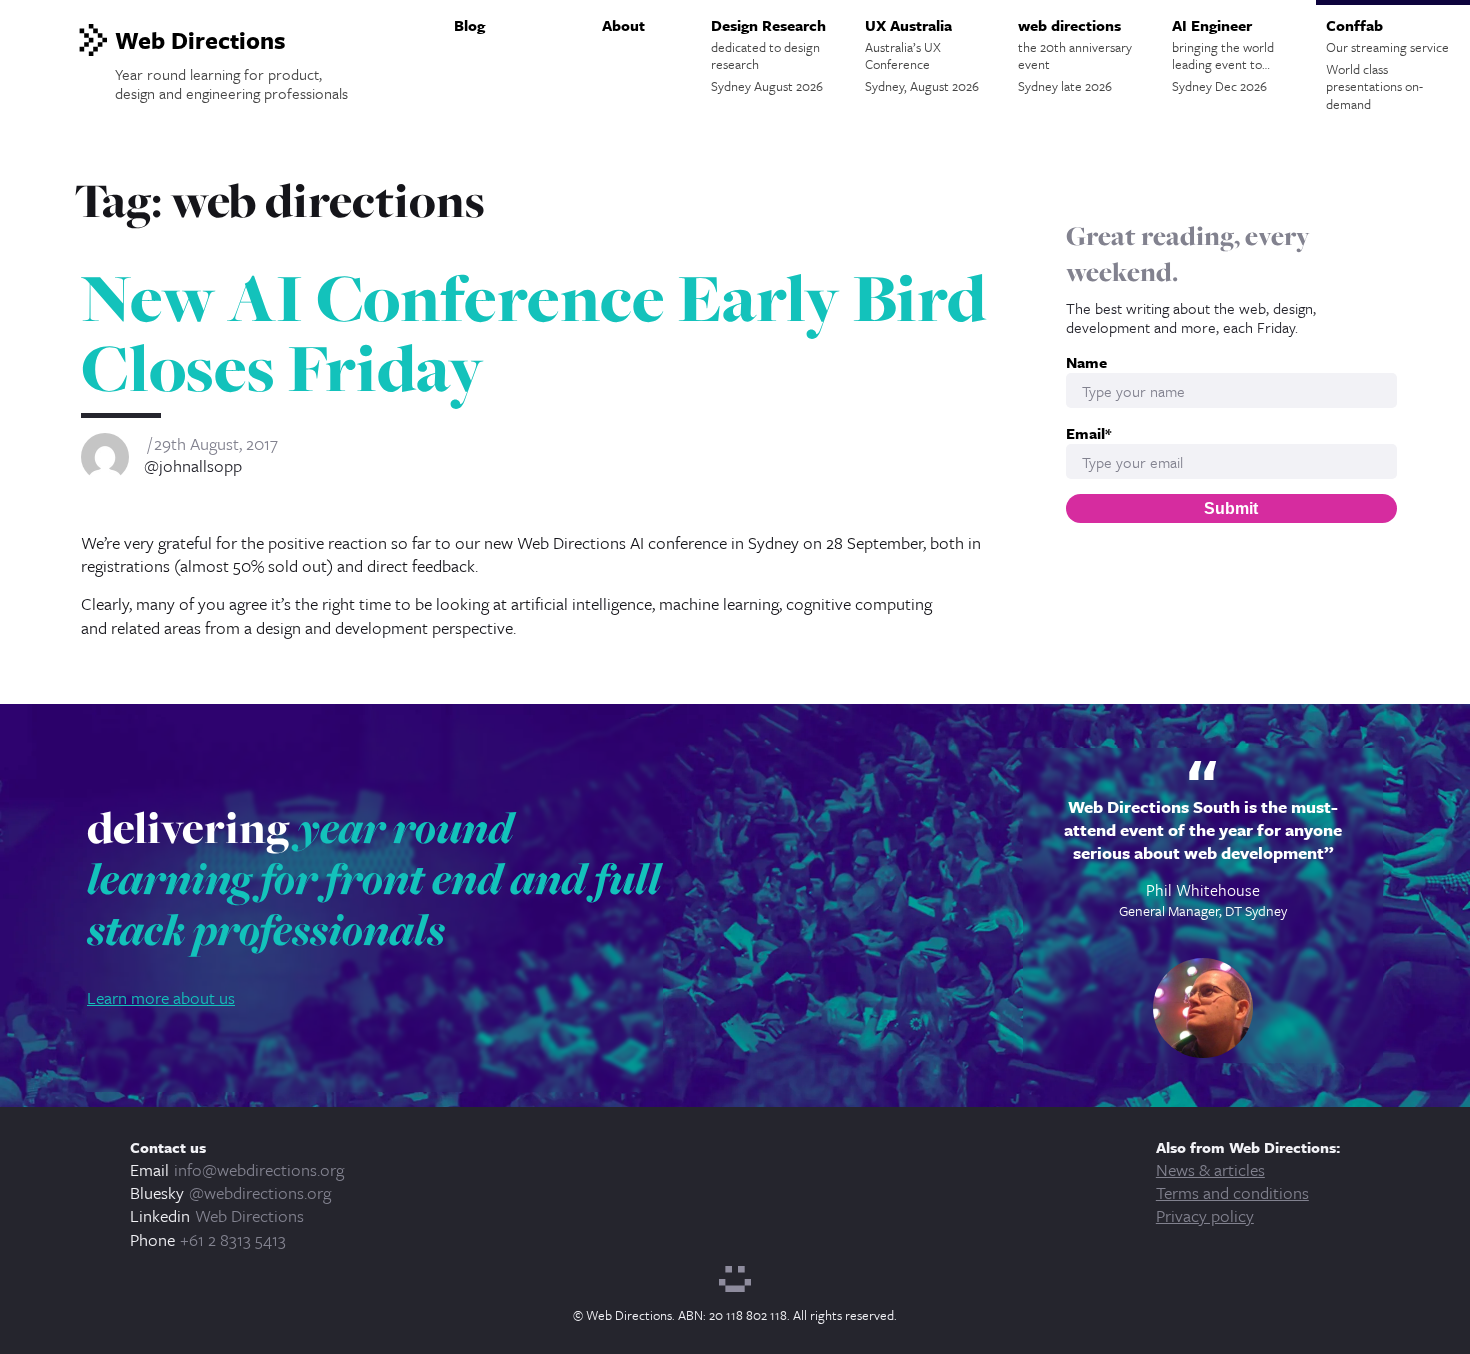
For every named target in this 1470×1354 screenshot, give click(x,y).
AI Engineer (1223, 55)
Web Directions (249, 1215)
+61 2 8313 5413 (233, 1239)
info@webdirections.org (259, 1169)
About (623, 25)
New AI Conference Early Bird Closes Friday (533, 333)
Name (1086, 362)
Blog (469, 25)
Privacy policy (1205, 1215)
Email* (1088, 433)
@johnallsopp (193, 466)
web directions (1075, 55)
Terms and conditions (1232, 1192)
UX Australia (922, 55)
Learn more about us (161, 997)
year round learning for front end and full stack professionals (374, 878)
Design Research (768, 55)
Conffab (1387, 64)
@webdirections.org (260, 1192)
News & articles (1210, 1169)
